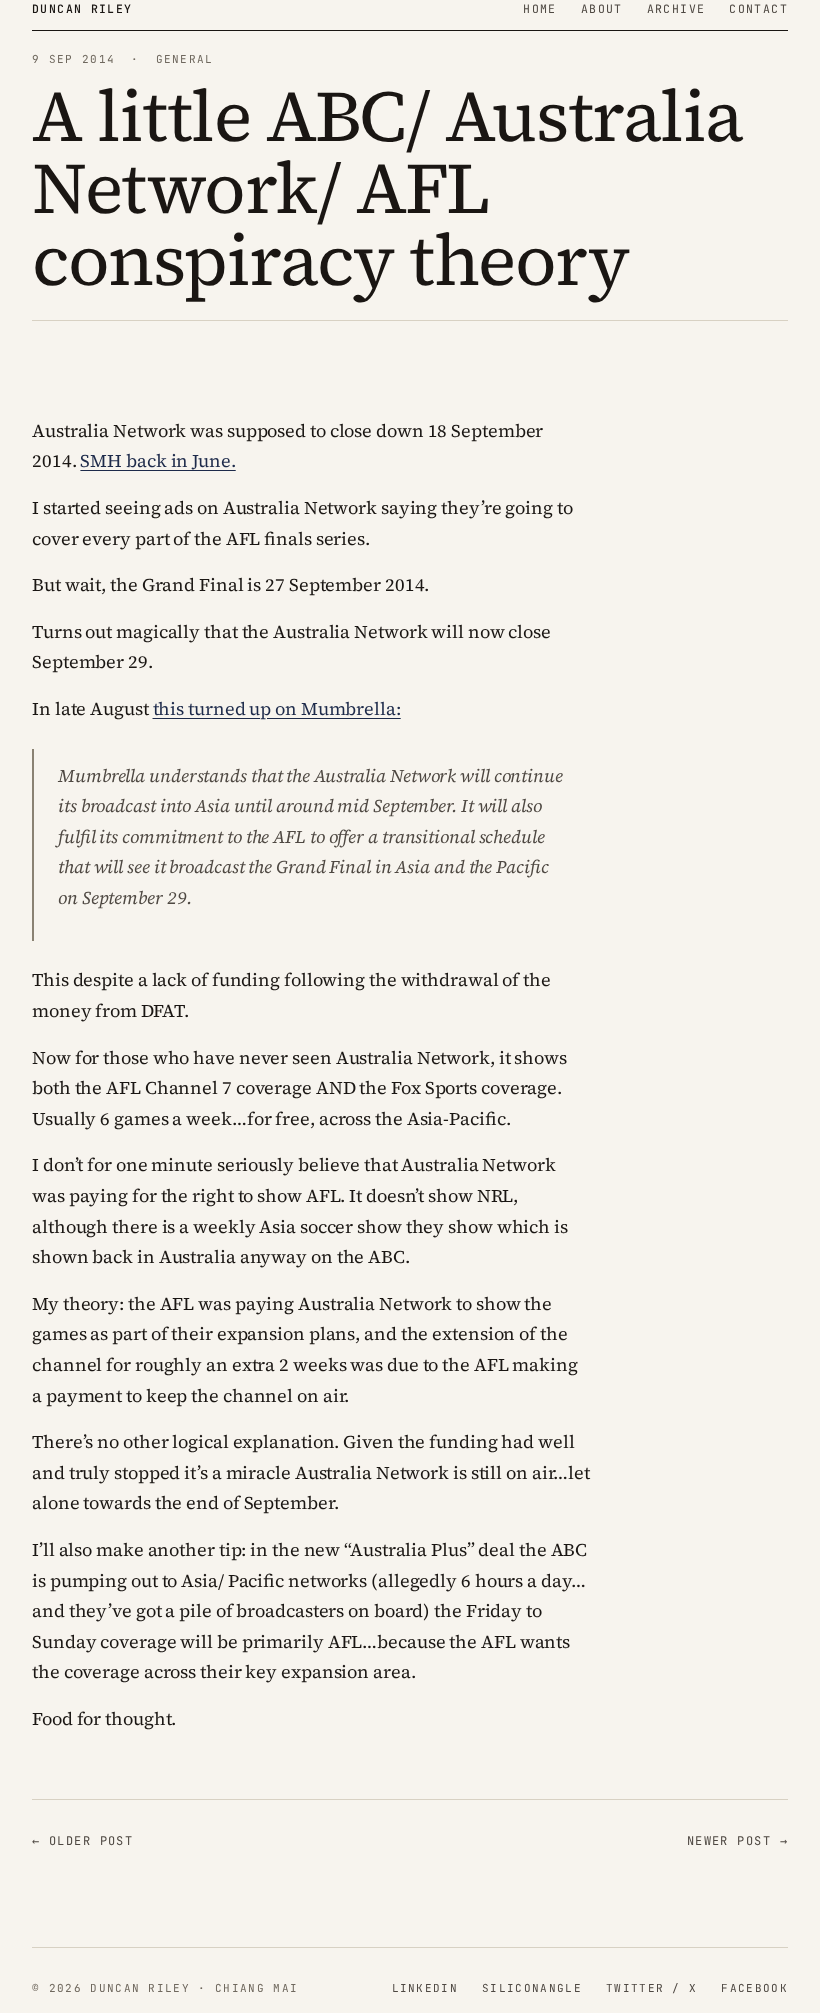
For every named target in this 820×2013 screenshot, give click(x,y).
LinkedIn (425, 1988)
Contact (758, 8)
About (602, 8)
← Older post (82, 1841)
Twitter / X (652, 1988)
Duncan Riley (82, 8)
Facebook (754, 1988)
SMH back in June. (157, 460)
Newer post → (737, 1841)
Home (540, 8)
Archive (676, 8)
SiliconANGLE (532, 1988)
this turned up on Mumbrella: (277, 708)
